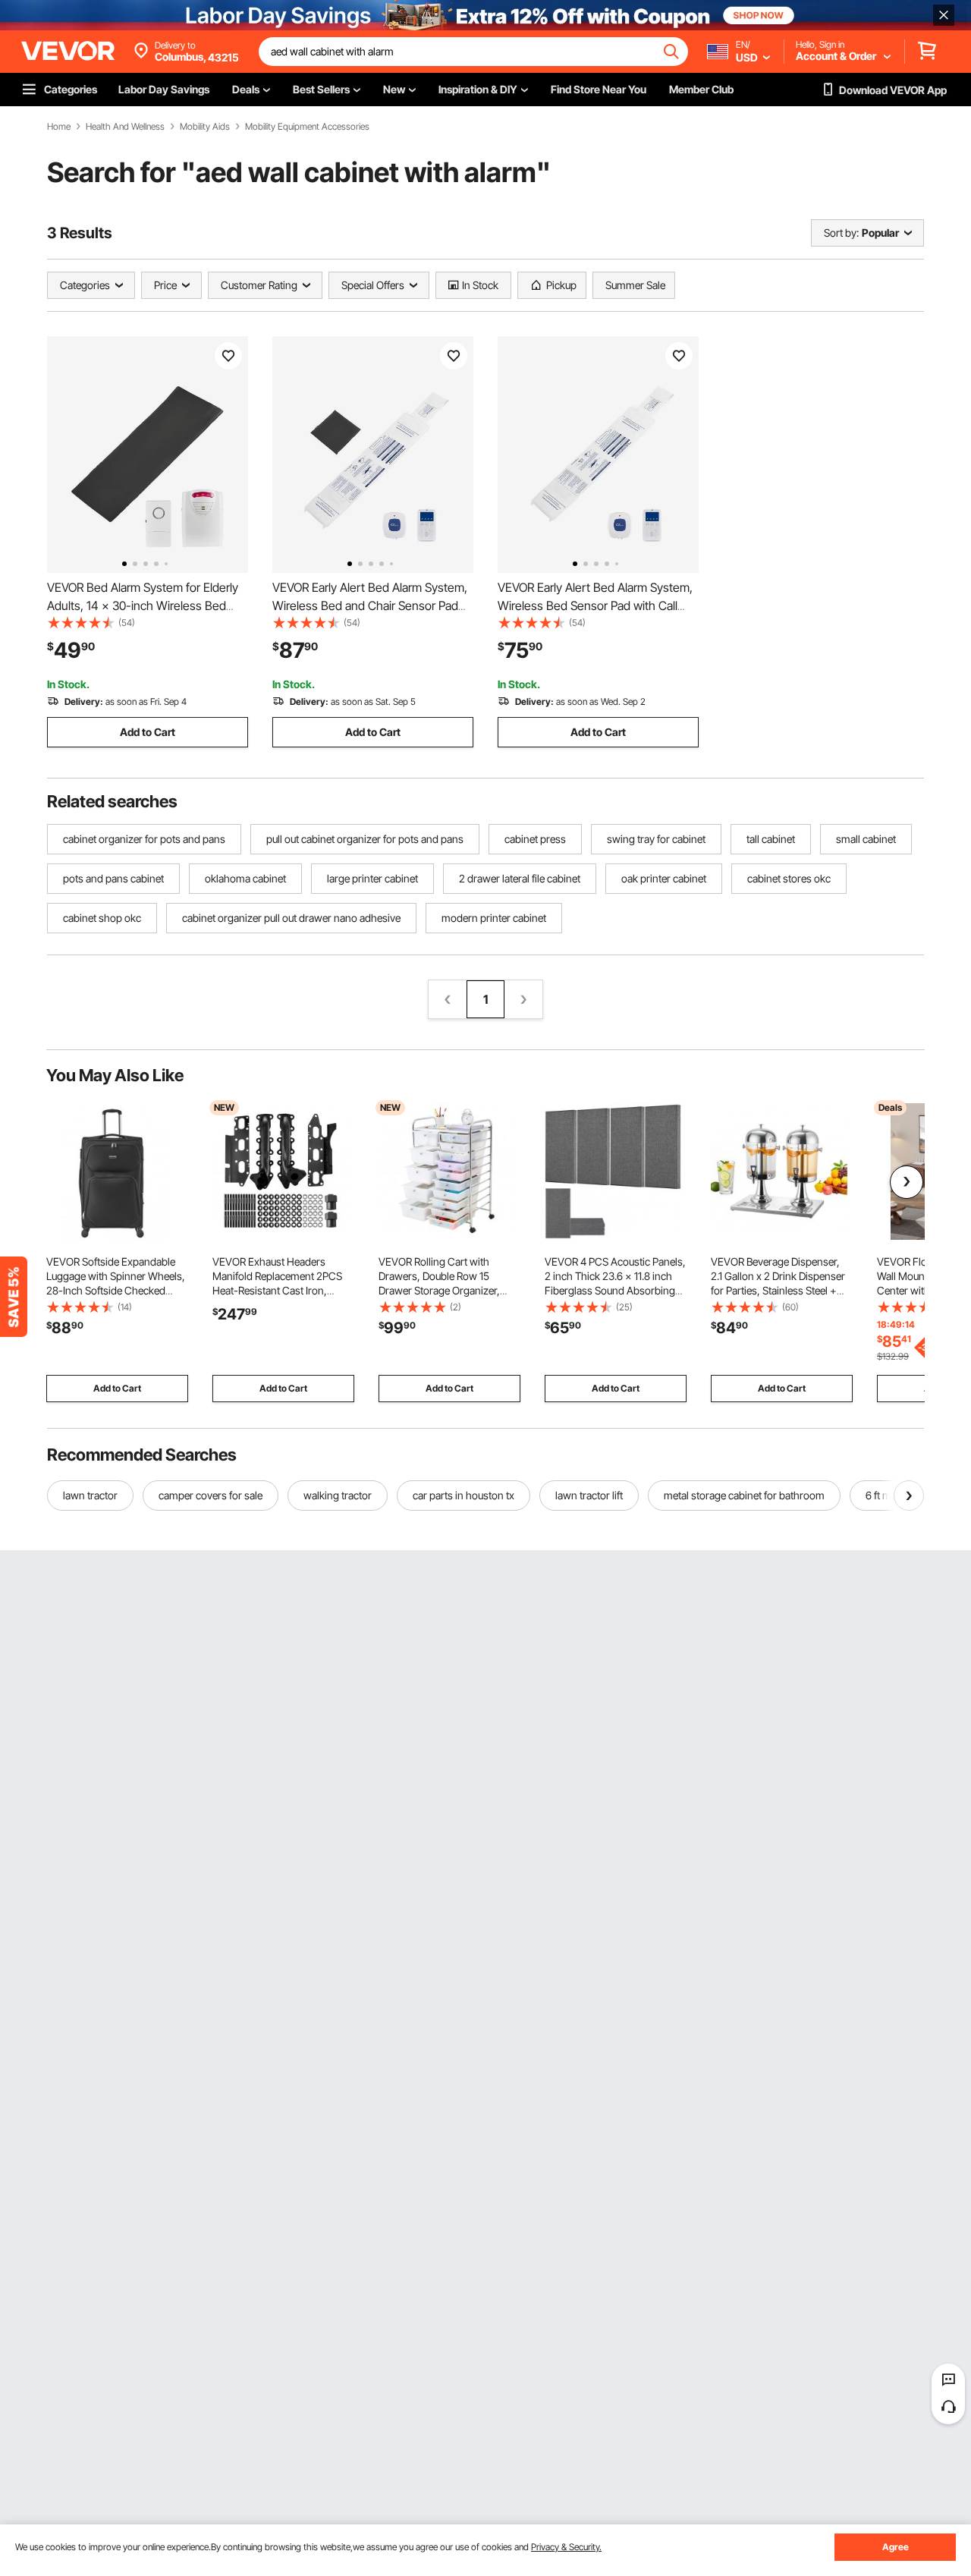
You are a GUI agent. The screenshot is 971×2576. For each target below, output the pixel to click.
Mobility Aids (205, 127)
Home (59, 127)
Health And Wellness (125, 127)
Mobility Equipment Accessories (307, 127)
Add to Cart (148, 732)
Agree (896, 2547)
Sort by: (841, 233)
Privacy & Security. (566, 2547)
